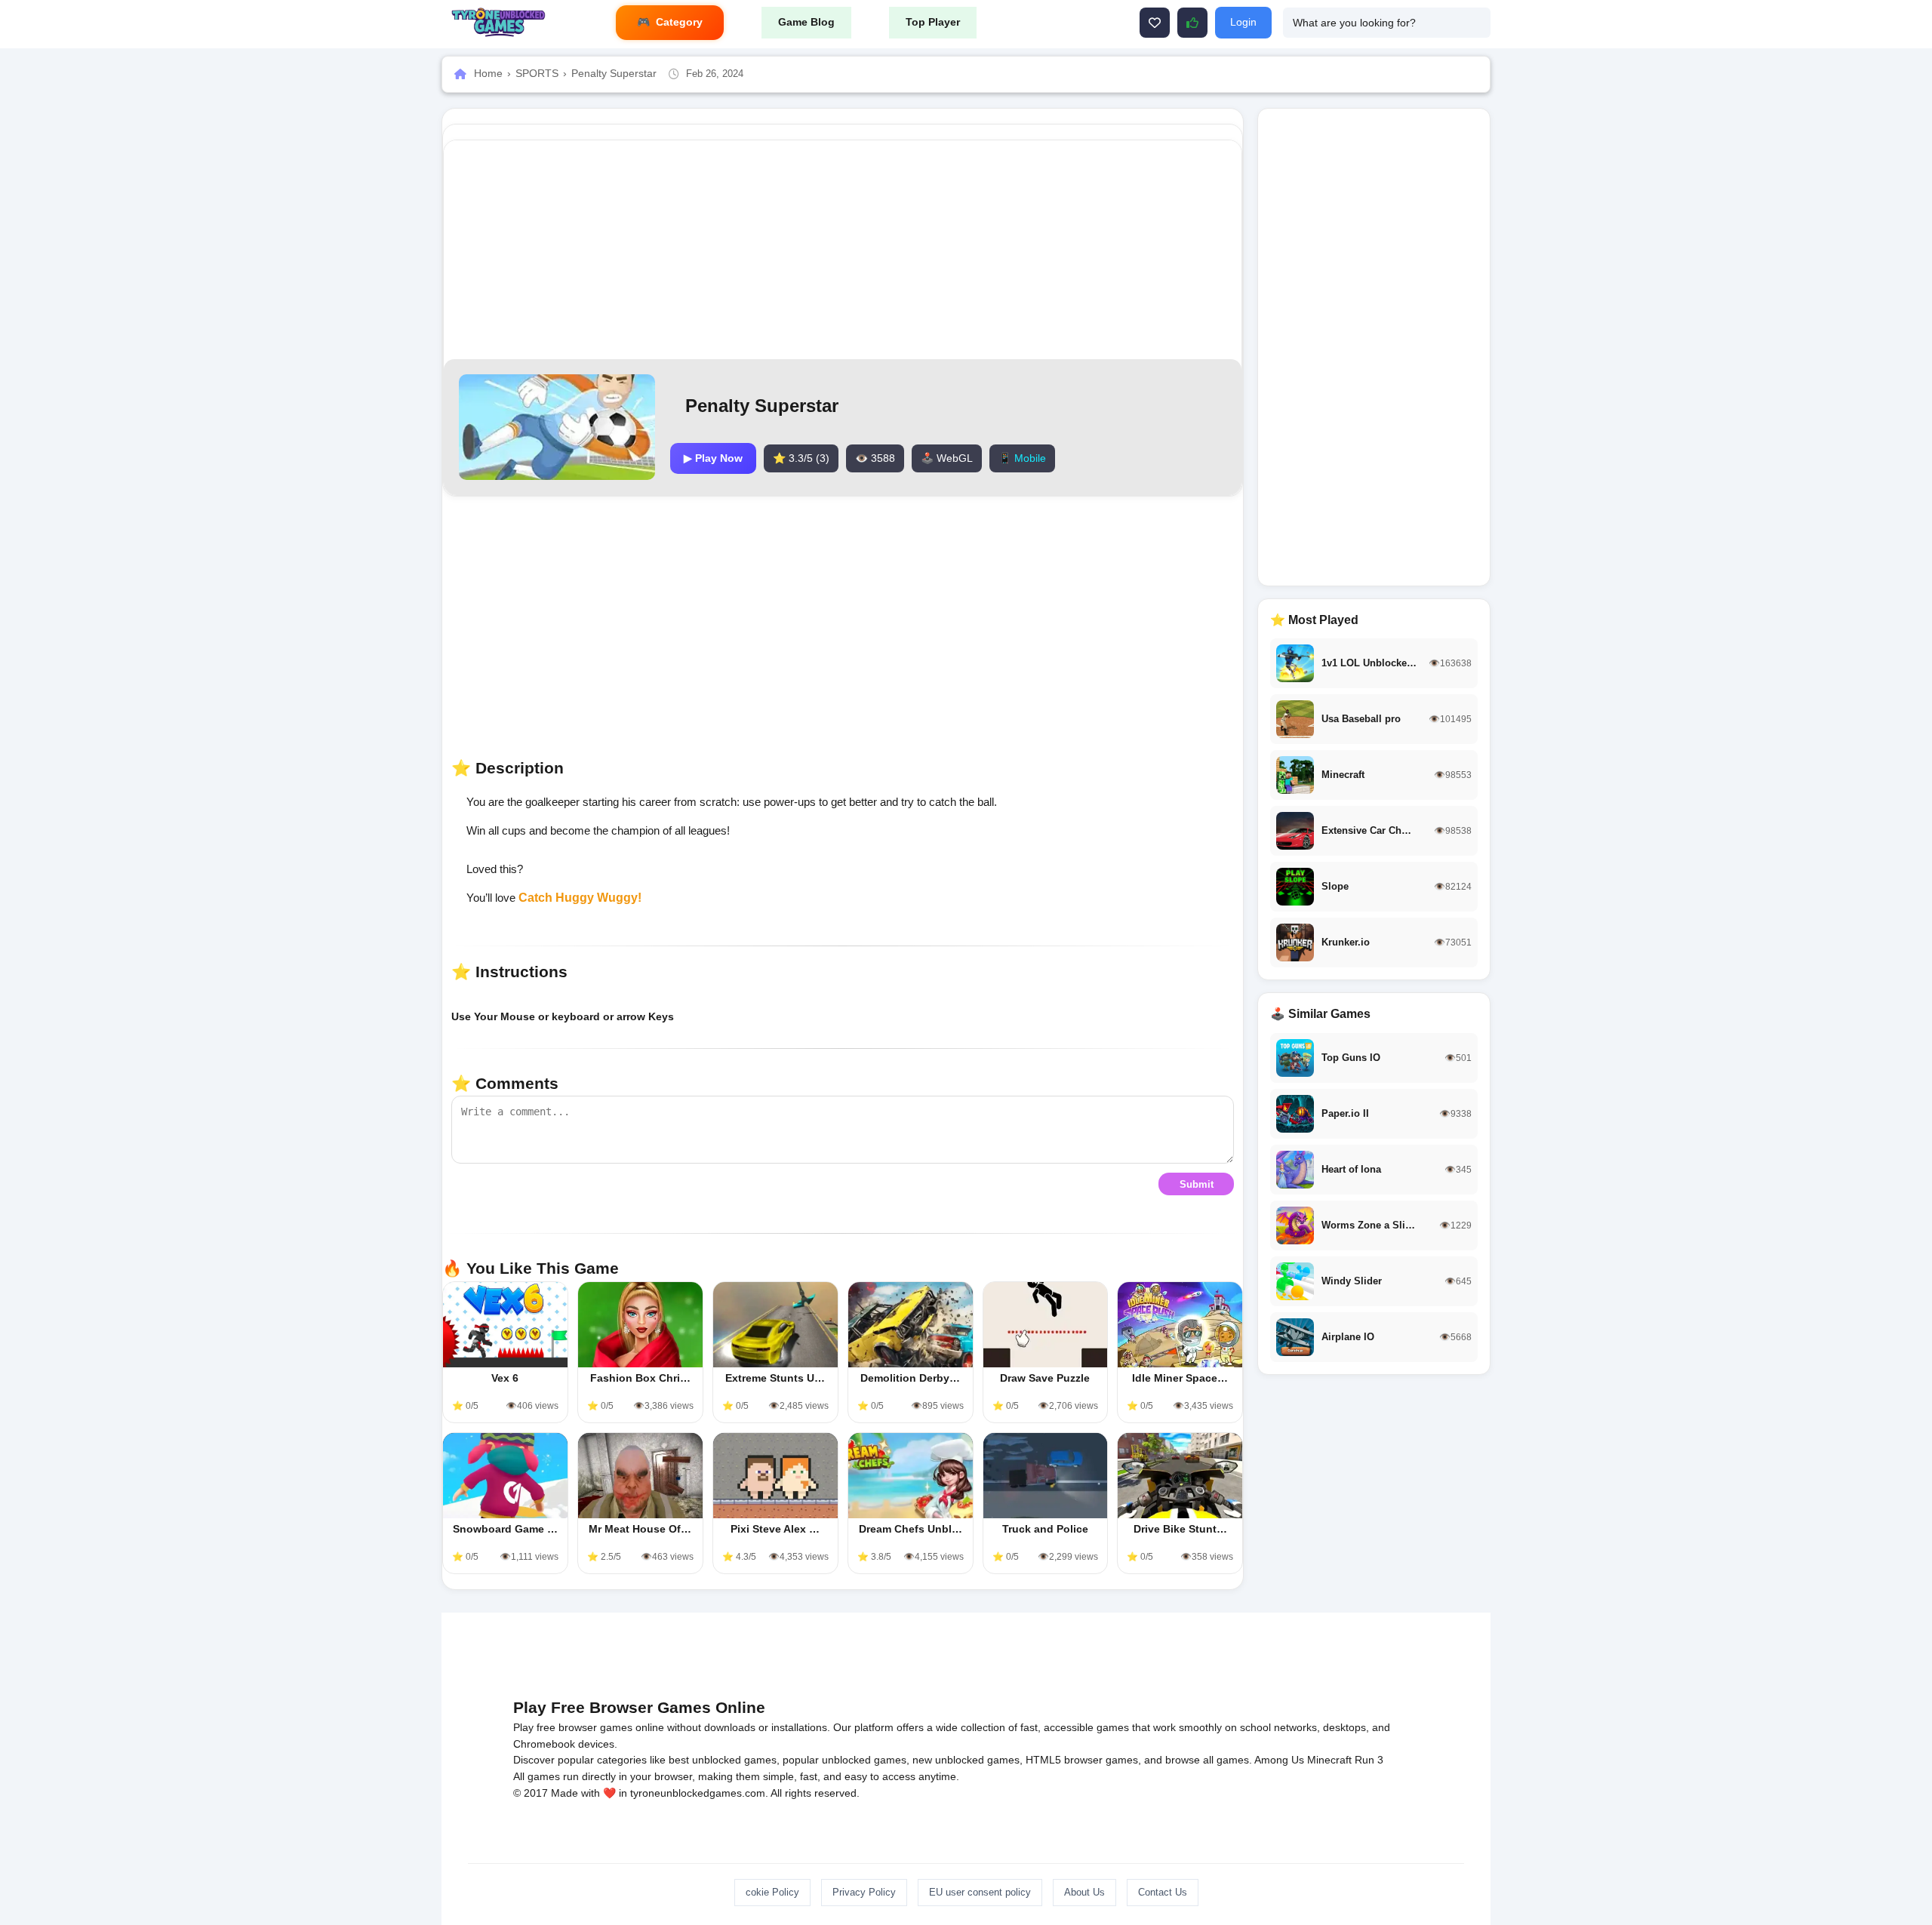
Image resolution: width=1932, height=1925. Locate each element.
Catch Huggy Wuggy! (580, 898)
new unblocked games (966, 1760)
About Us (1084, 1892)
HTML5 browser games (1082, 1760)
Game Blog (806, 22)
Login (1243, 22)
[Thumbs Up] (1192, 23)
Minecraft (1329, 1760)
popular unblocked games (844, 1760)
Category (679, 22)
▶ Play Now (713, 458)
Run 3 (1369, 1760)
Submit (1197, 1184)
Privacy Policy (864, 1892)
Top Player (933, 22)
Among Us (1279, 1760)
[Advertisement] (843, 250)
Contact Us (1163, 1892)
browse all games (1207, 1760)
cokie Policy (772, 1892)
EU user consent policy (980, 1892)
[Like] (1155, 23)
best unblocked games (723, 1760)
